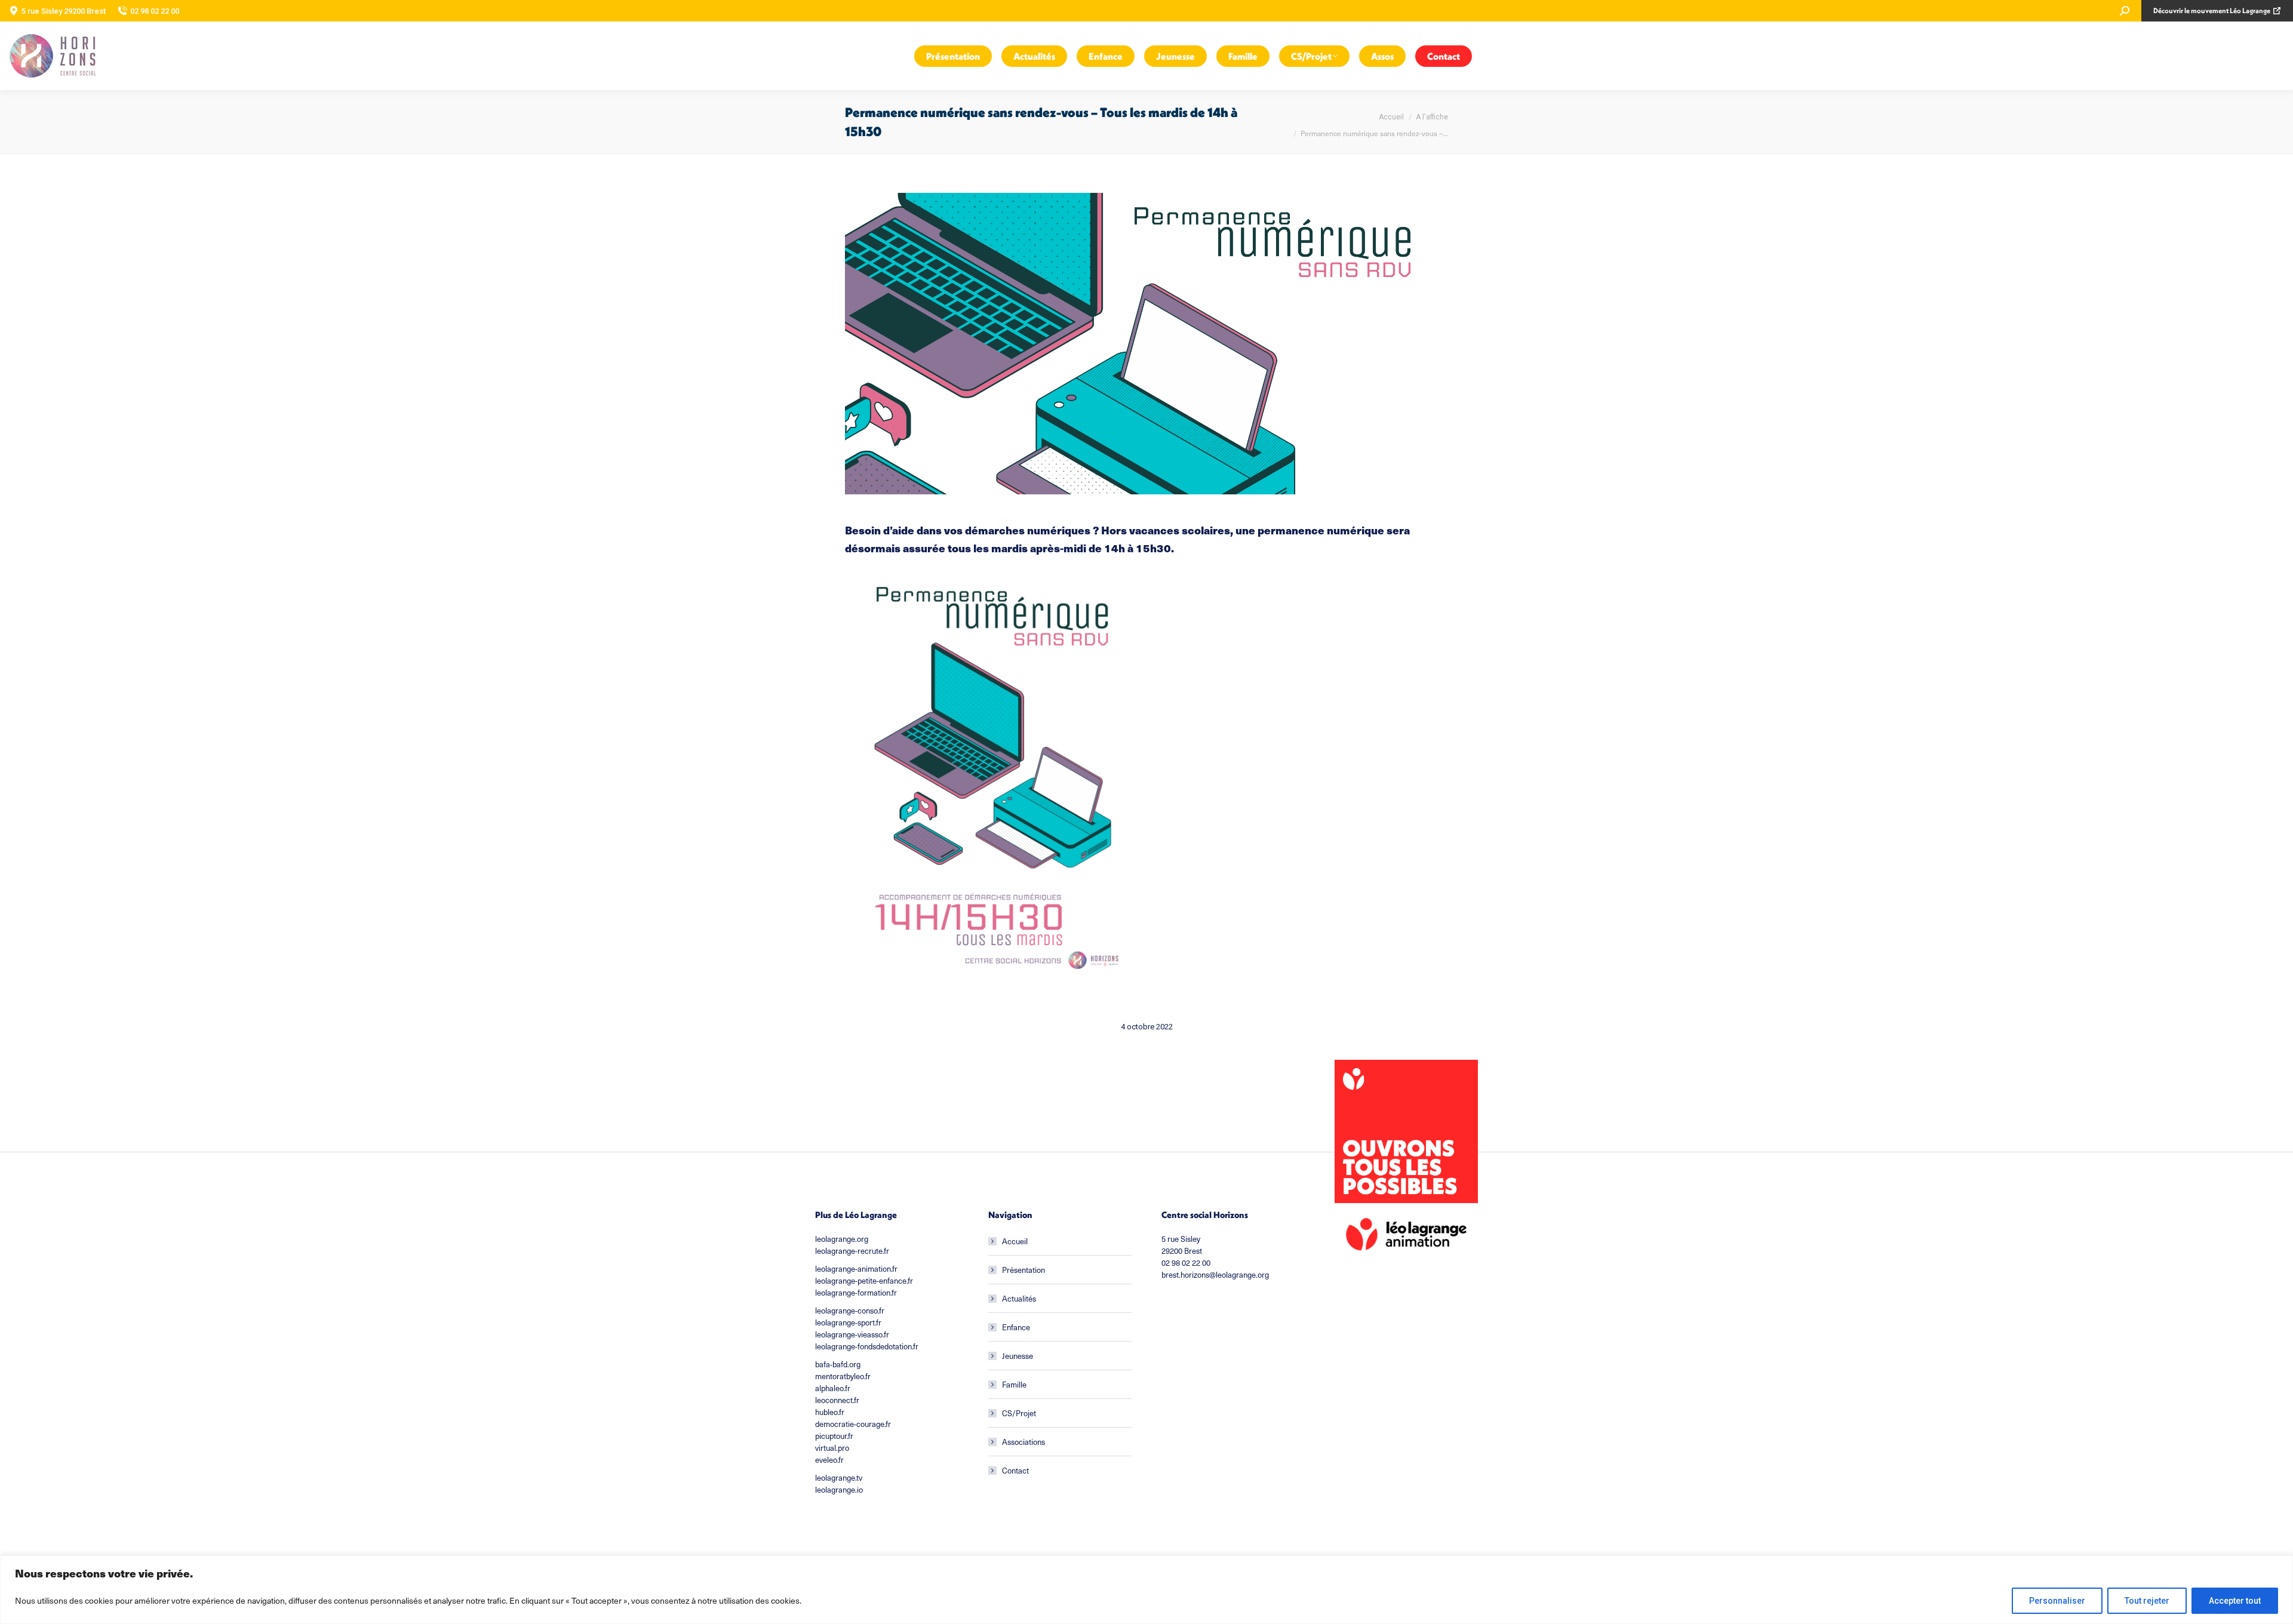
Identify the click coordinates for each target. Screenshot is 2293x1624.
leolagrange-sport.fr (848, 1322)
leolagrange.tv (839, 1478)
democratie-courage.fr (853, 1424)
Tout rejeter (2147, 1601)
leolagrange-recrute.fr (852, 1251)
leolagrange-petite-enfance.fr (864, 1281)
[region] (1146, 1590)
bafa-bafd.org (838, 1364)
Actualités (1019, 1299)
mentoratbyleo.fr (843, 1376)
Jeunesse (1018, 1356)
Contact (1015, 1471)
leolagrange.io (839, 1490)
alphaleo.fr (833, 1388)
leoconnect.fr (837, 1400)
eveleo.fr (829, 1460)
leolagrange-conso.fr (850, 1311)
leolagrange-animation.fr (856, 1269)
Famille (1014, 1385)
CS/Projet (1019, 1413)
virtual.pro (832, 1448)
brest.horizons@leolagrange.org (1215, 1275)
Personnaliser (2057, 1601)
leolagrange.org (842, 1239)
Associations (1023, 1442)
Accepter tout (2235, 1601)
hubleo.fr (830, 1412)
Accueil (1015, 1241)
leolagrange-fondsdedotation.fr (867, 1346)
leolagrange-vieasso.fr (852, 1334)
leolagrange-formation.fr (856, 1293)
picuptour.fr (834, 1436)
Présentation (1023, 1270)
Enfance (1016, 1327)
